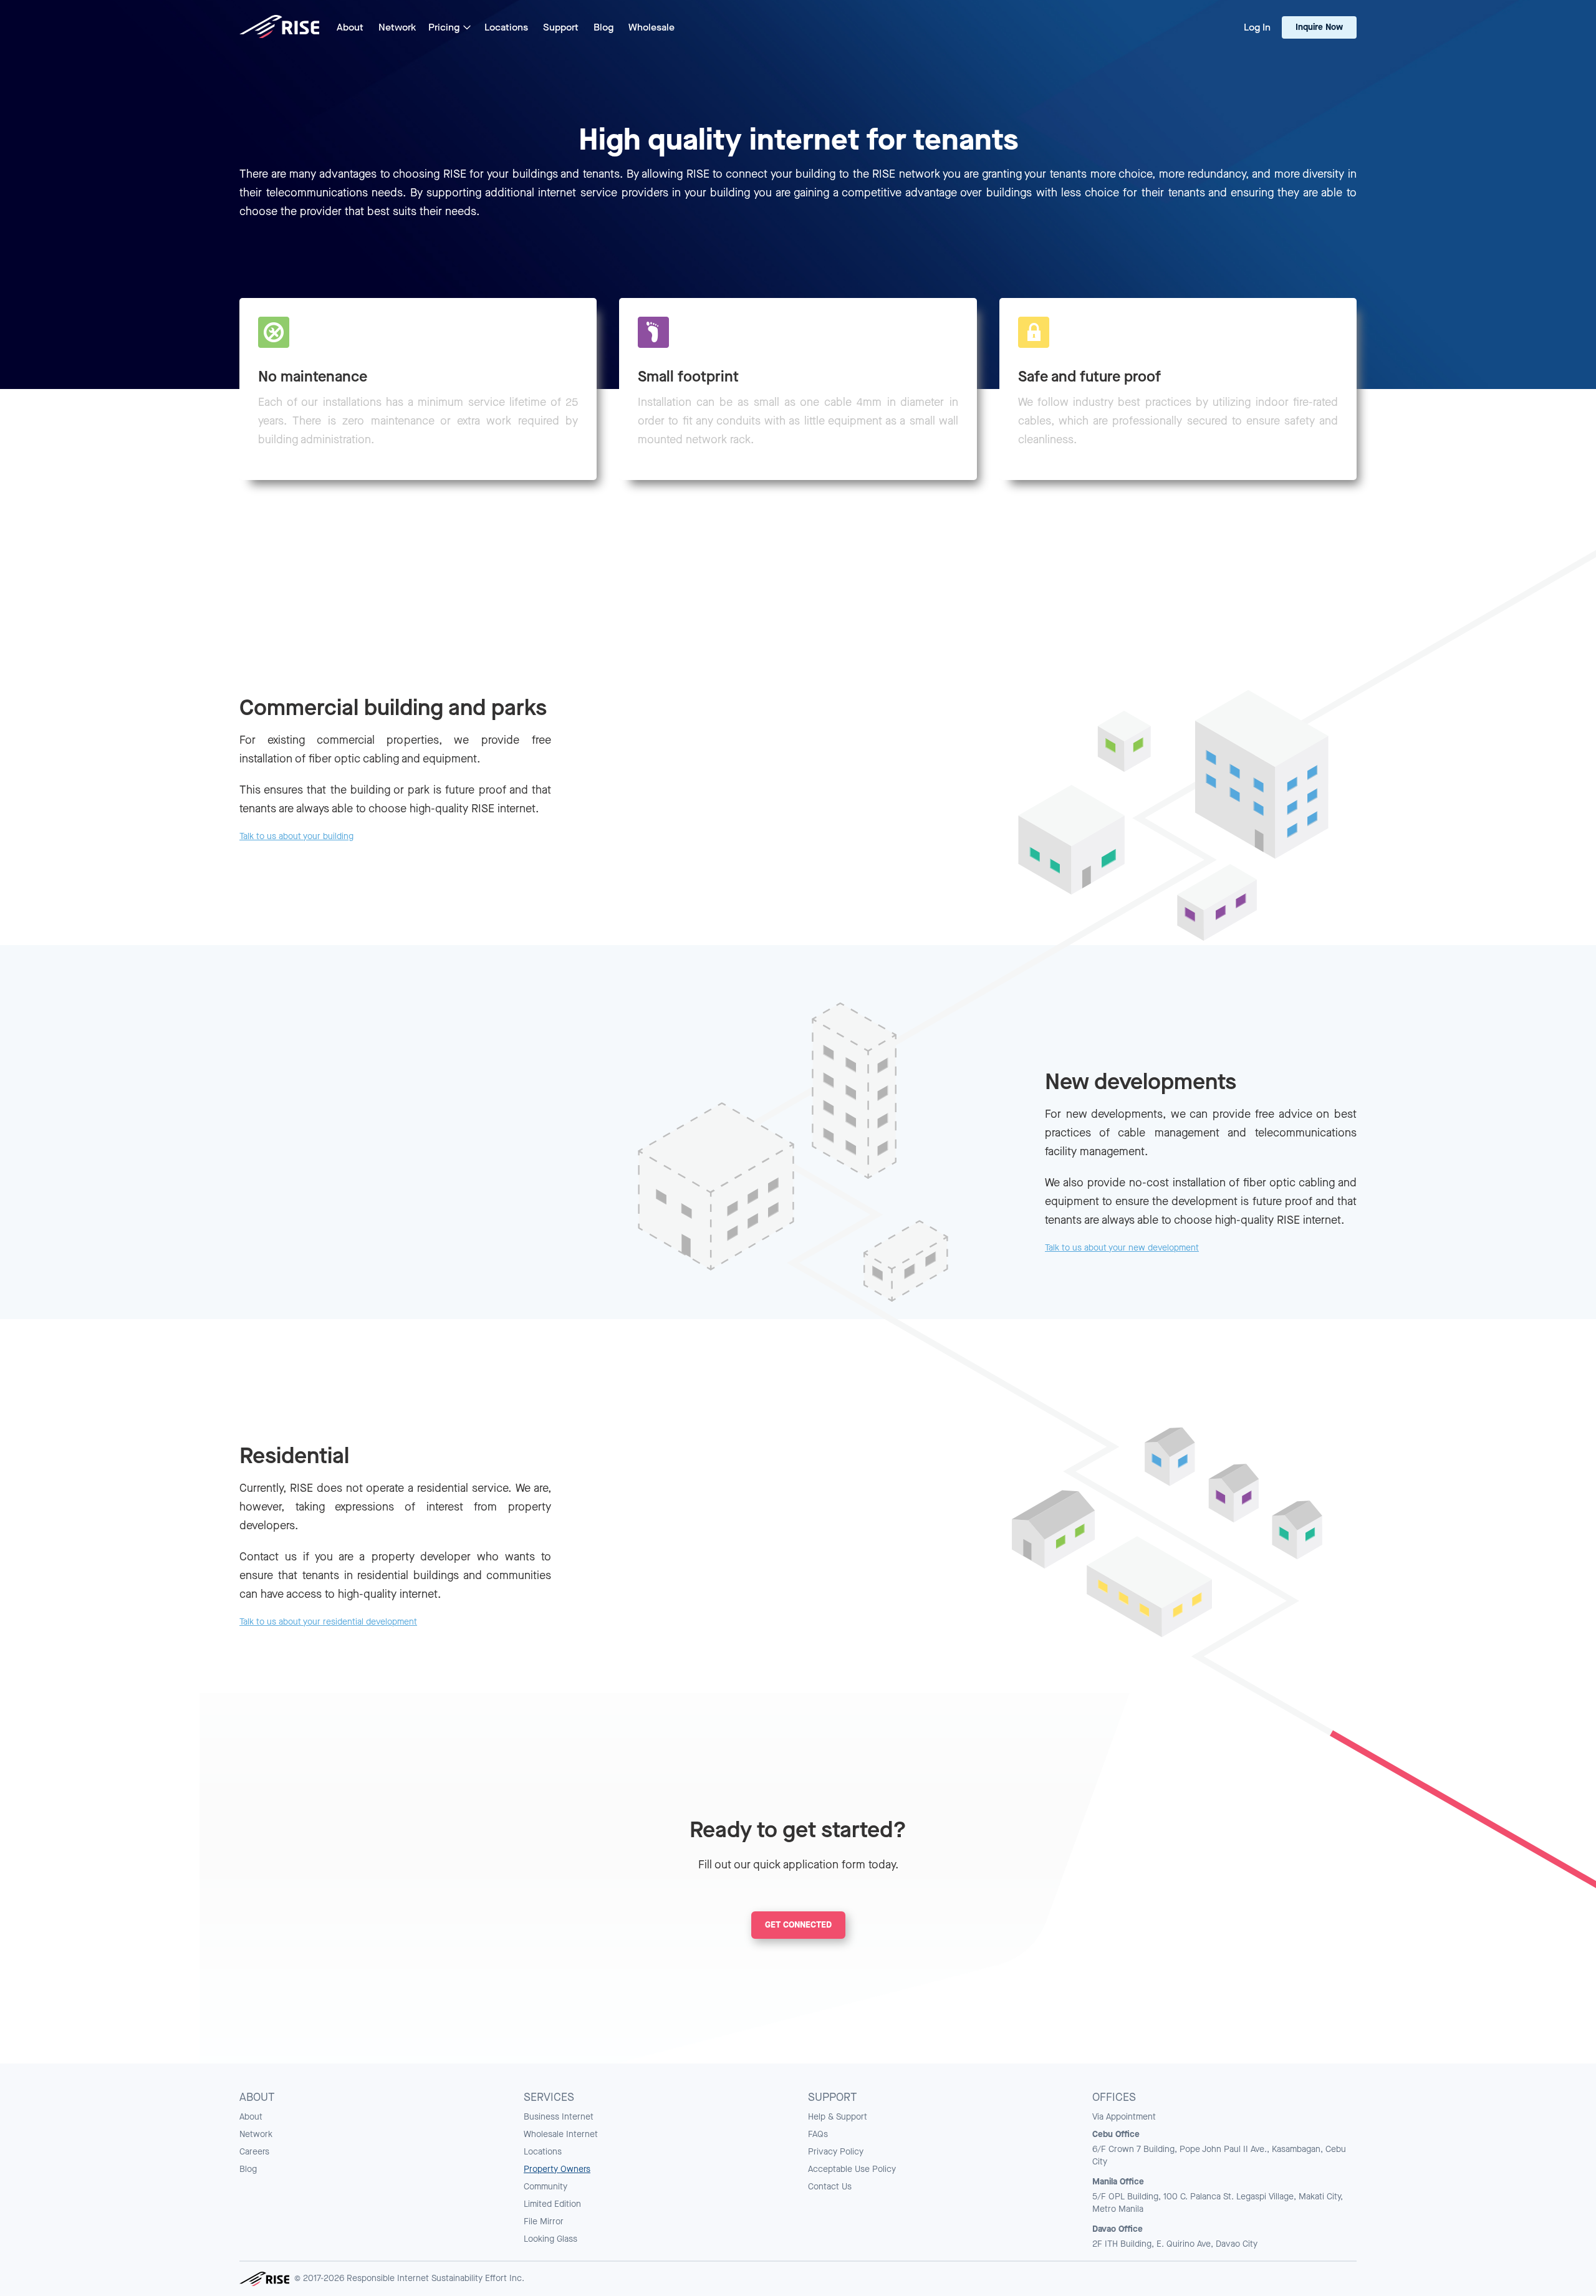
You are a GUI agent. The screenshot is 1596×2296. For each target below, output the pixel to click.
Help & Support (838, 2117)
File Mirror (544, 2222)
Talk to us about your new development (1122, 1248)
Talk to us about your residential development (328, 1622)
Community (546, 2187)
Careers (254, 2152)
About (251, 2117)
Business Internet (559, 2117)
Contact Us (830, 2187)
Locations (543, 2152)
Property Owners (557, 2169)
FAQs (818, 2134)
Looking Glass (550, 2239)
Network (256, 2134)
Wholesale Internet (561, 2134)
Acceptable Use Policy (852, 2169)
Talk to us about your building (296, 836)
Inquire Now (1319, 27)
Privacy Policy (836, 2152)
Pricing (444, 27)
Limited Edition (552, 2204)
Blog (248, 2169)
